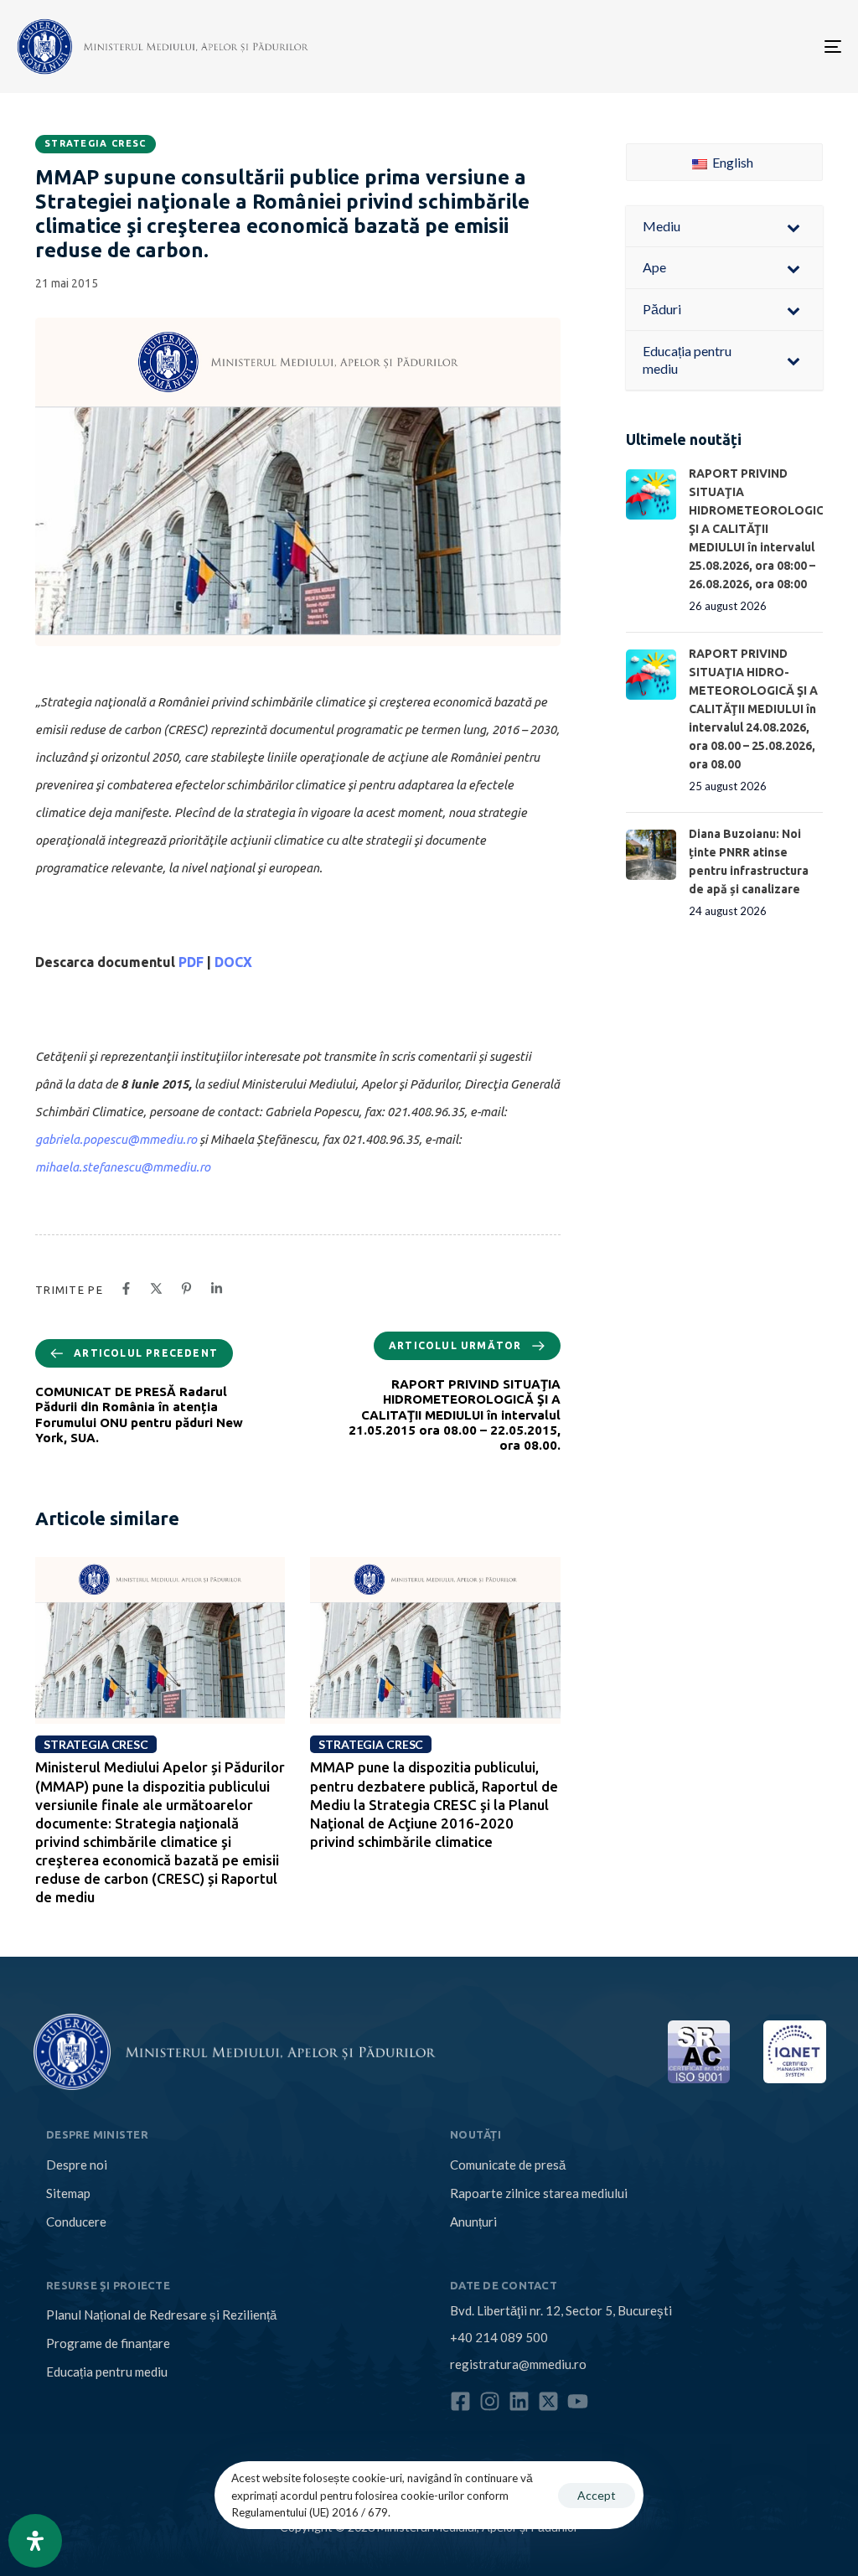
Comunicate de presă (508, 2165)
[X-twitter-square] (548, 2401)
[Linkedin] (519, 2401)
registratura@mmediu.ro (518, 2364)
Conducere (76, 2222)
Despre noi (77, 2165)
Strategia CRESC (96, 143)
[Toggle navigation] (704, 47)
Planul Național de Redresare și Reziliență (161, 2315)
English (731, 162)
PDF (191, 962)
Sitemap (68, 2193)
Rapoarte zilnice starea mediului (539, 2193)
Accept (597, 2495)
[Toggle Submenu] (793, 227)
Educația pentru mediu (107, 2372)
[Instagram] (490, 2401)
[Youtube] (578, 2401)
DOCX (233, 962)
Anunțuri (473, 2222)
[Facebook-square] (460, 2401)
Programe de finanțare (108, 2343)
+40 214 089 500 (499, 2337)
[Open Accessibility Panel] (35, 2541)
